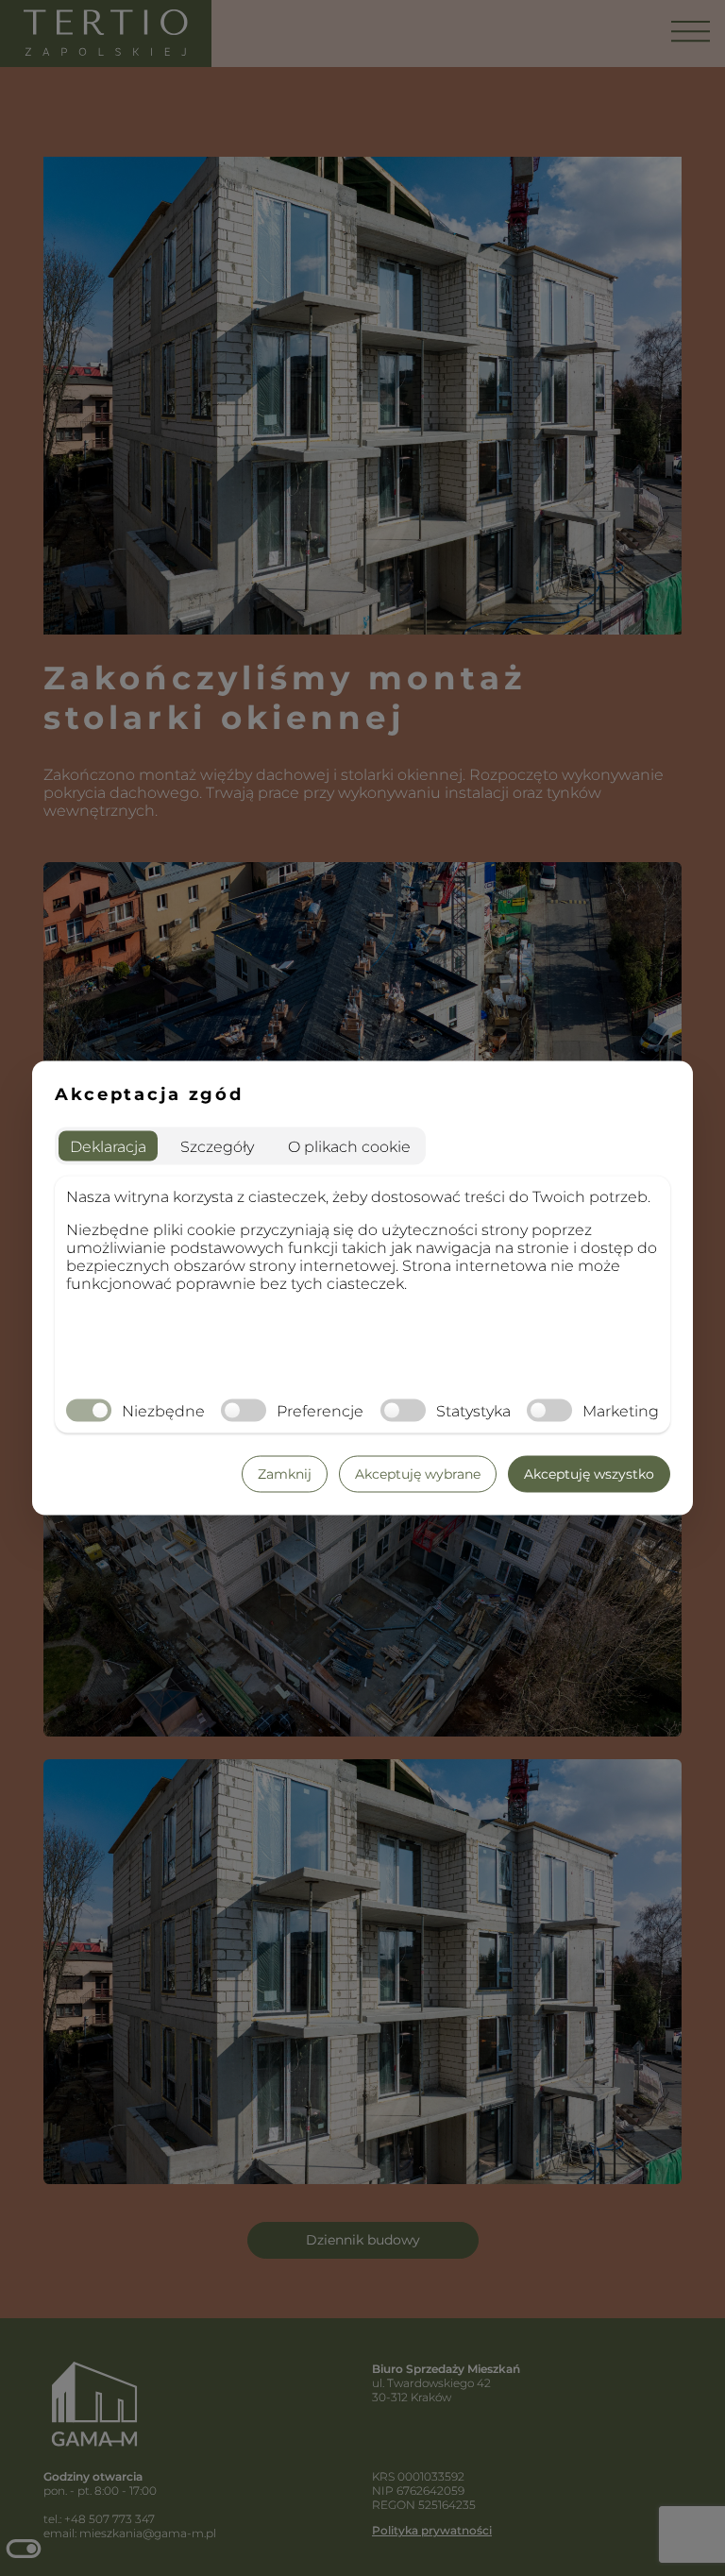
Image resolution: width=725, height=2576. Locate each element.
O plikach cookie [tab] (349, 1146)
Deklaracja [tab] (108, 1146)
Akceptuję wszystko (589, 1474)
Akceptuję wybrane (418, 1474)
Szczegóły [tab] (217, 1146)
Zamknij (285, 1474)
